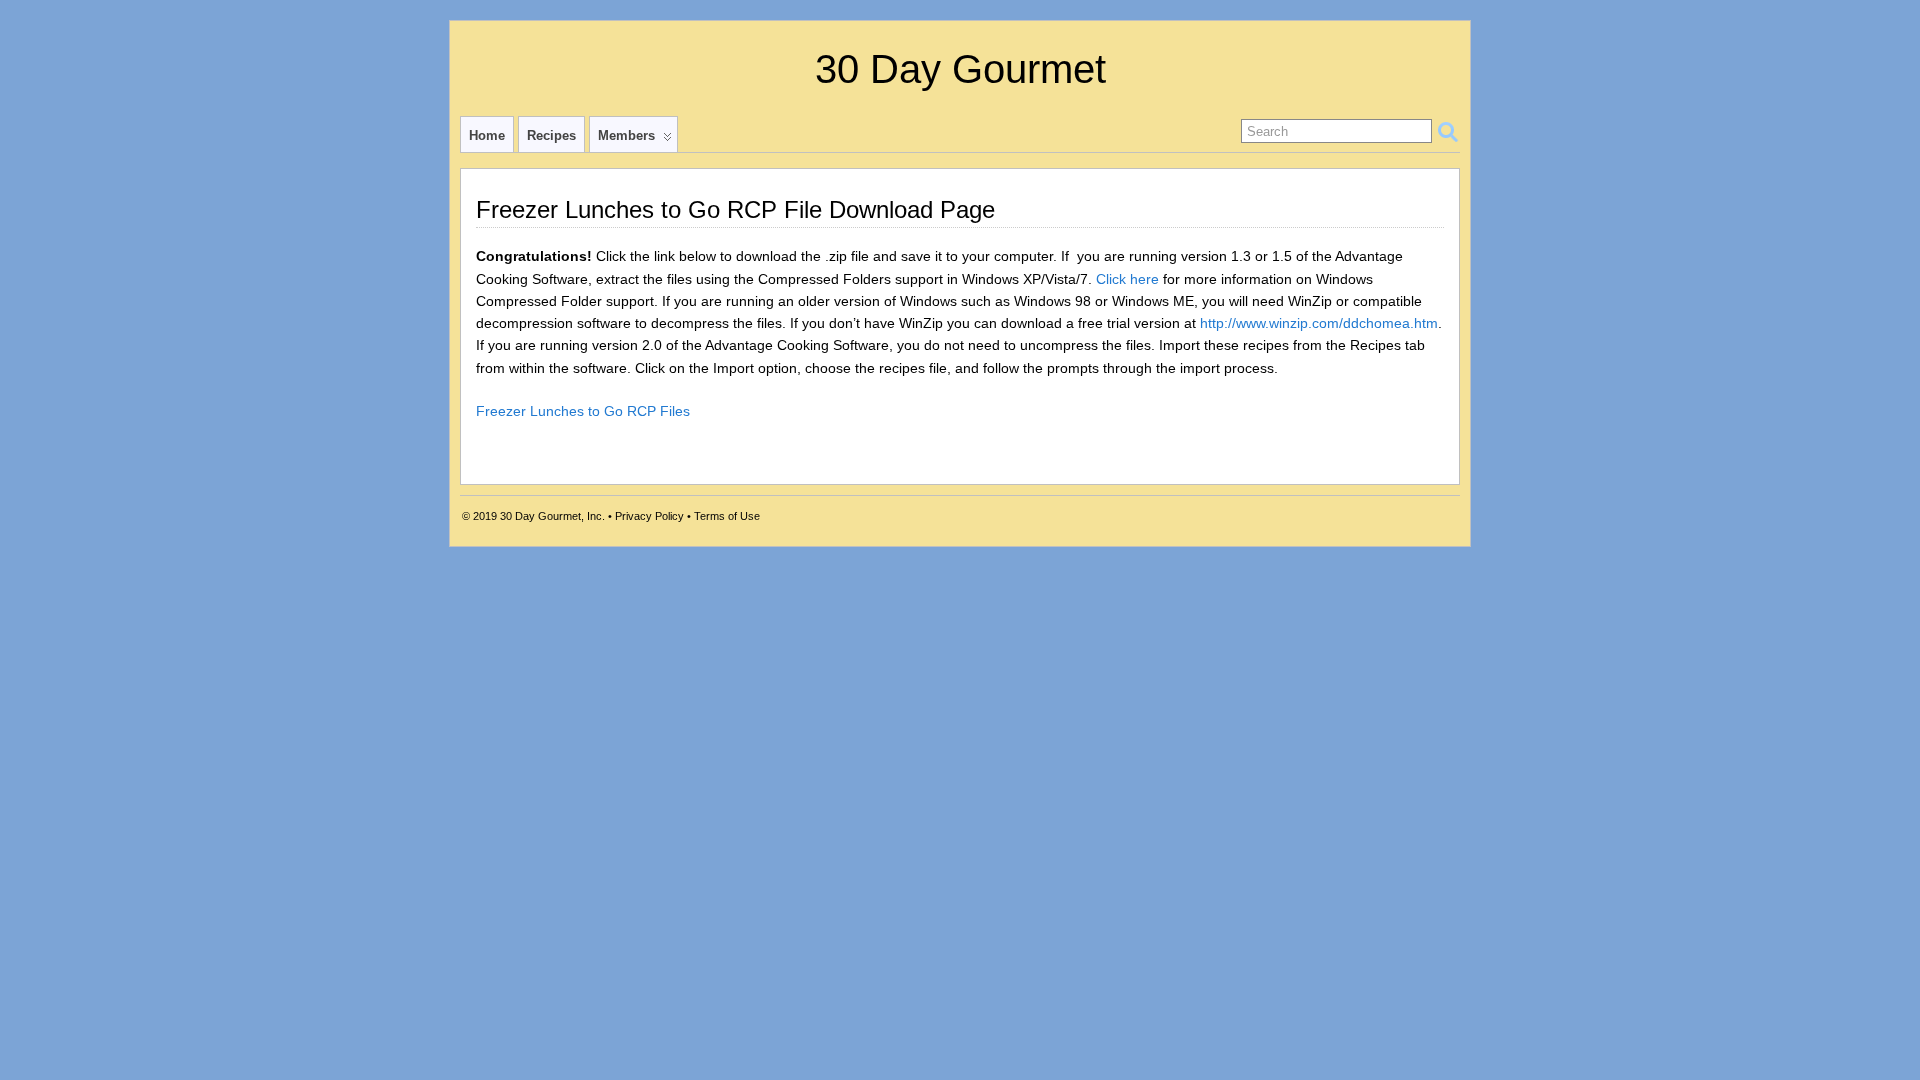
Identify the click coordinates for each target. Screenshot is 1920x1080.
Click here (1127, 279)
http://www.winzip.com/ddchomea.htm (1319, 323)
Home (487, 135)
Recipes (551, 135)
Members (626, 135)
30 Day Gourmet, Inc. (552, 516)
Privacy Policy (649, 516)
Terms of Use (727, 516)
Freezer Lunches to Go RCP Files (583, 411)
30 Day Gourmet (960, 69)
